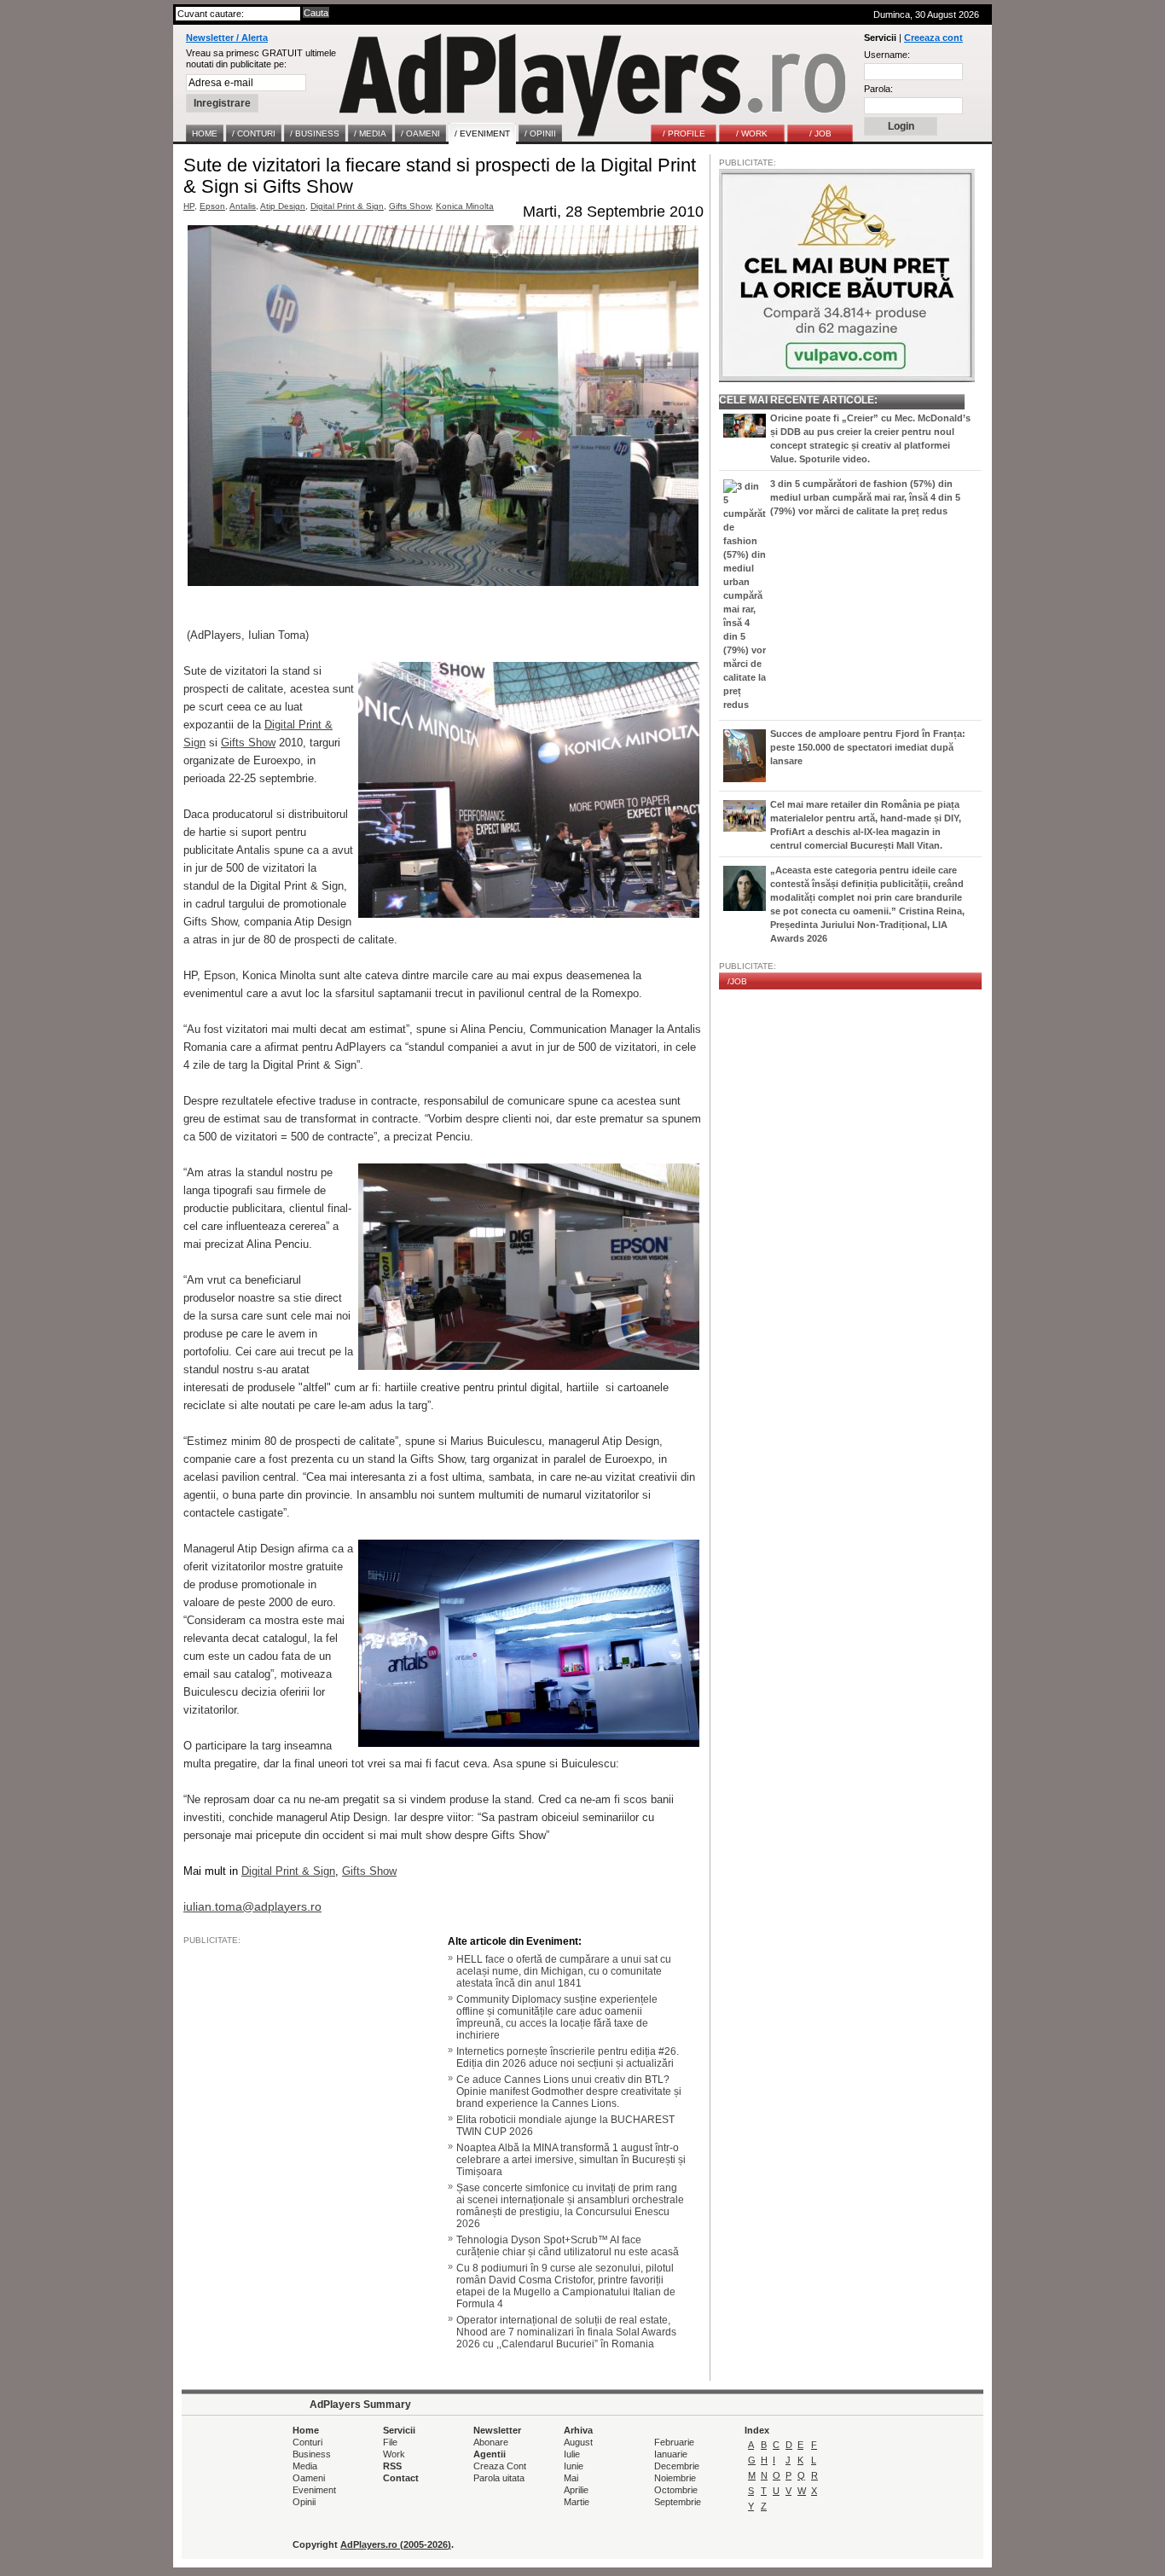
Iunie (574, 2466)
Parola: (878, 89)
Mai (571, 2478)
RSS (392, 2466)
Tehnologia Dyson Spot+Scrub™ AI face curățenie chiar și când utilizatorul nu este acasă (568, 2246)
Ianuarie (671, 2454)
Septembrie (678, 2502)
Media (305, 2466)
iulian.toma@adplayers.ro (252, 1906)
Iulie (572, 2454)
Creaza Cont (500, 2466)
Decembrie (677, 2466)
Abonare (491, 2442)
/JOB (737, 981)
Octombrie (676, 2490)
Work (394, 2454)
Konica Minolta (465, 206)
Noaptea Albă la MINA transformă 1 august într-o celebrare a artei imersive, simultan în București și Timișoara (571, 2160)
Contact (401, 2478)
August (578, 2442)
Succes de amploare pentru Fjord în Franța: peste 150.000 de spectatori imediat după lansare (868, 747)
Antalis (243, 206)
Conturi (307, 2442)
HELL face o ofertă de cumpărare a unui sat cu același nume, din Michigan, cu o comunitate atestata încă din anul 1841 (564, 1971)
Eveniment (314, 2490)
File (390, 2442)
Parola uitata (499, 2478)
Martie (577, 2502)
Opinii (304, 2502)
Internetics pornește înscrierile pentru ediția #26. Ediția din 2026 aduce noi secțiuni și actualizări (568, 2057)
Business (312, 2454)
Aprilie (576, 2490)
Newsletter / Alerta (227, 38)
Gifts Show (410, 206)
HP (189, 206)
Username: (887, 55)
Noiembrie (675, 2478)
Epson (212, 206)
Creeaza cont (933, 38)
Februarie (674, 2442)
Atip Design (283, 206)
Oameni (309, 2478)
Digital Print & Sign (347, 206)
